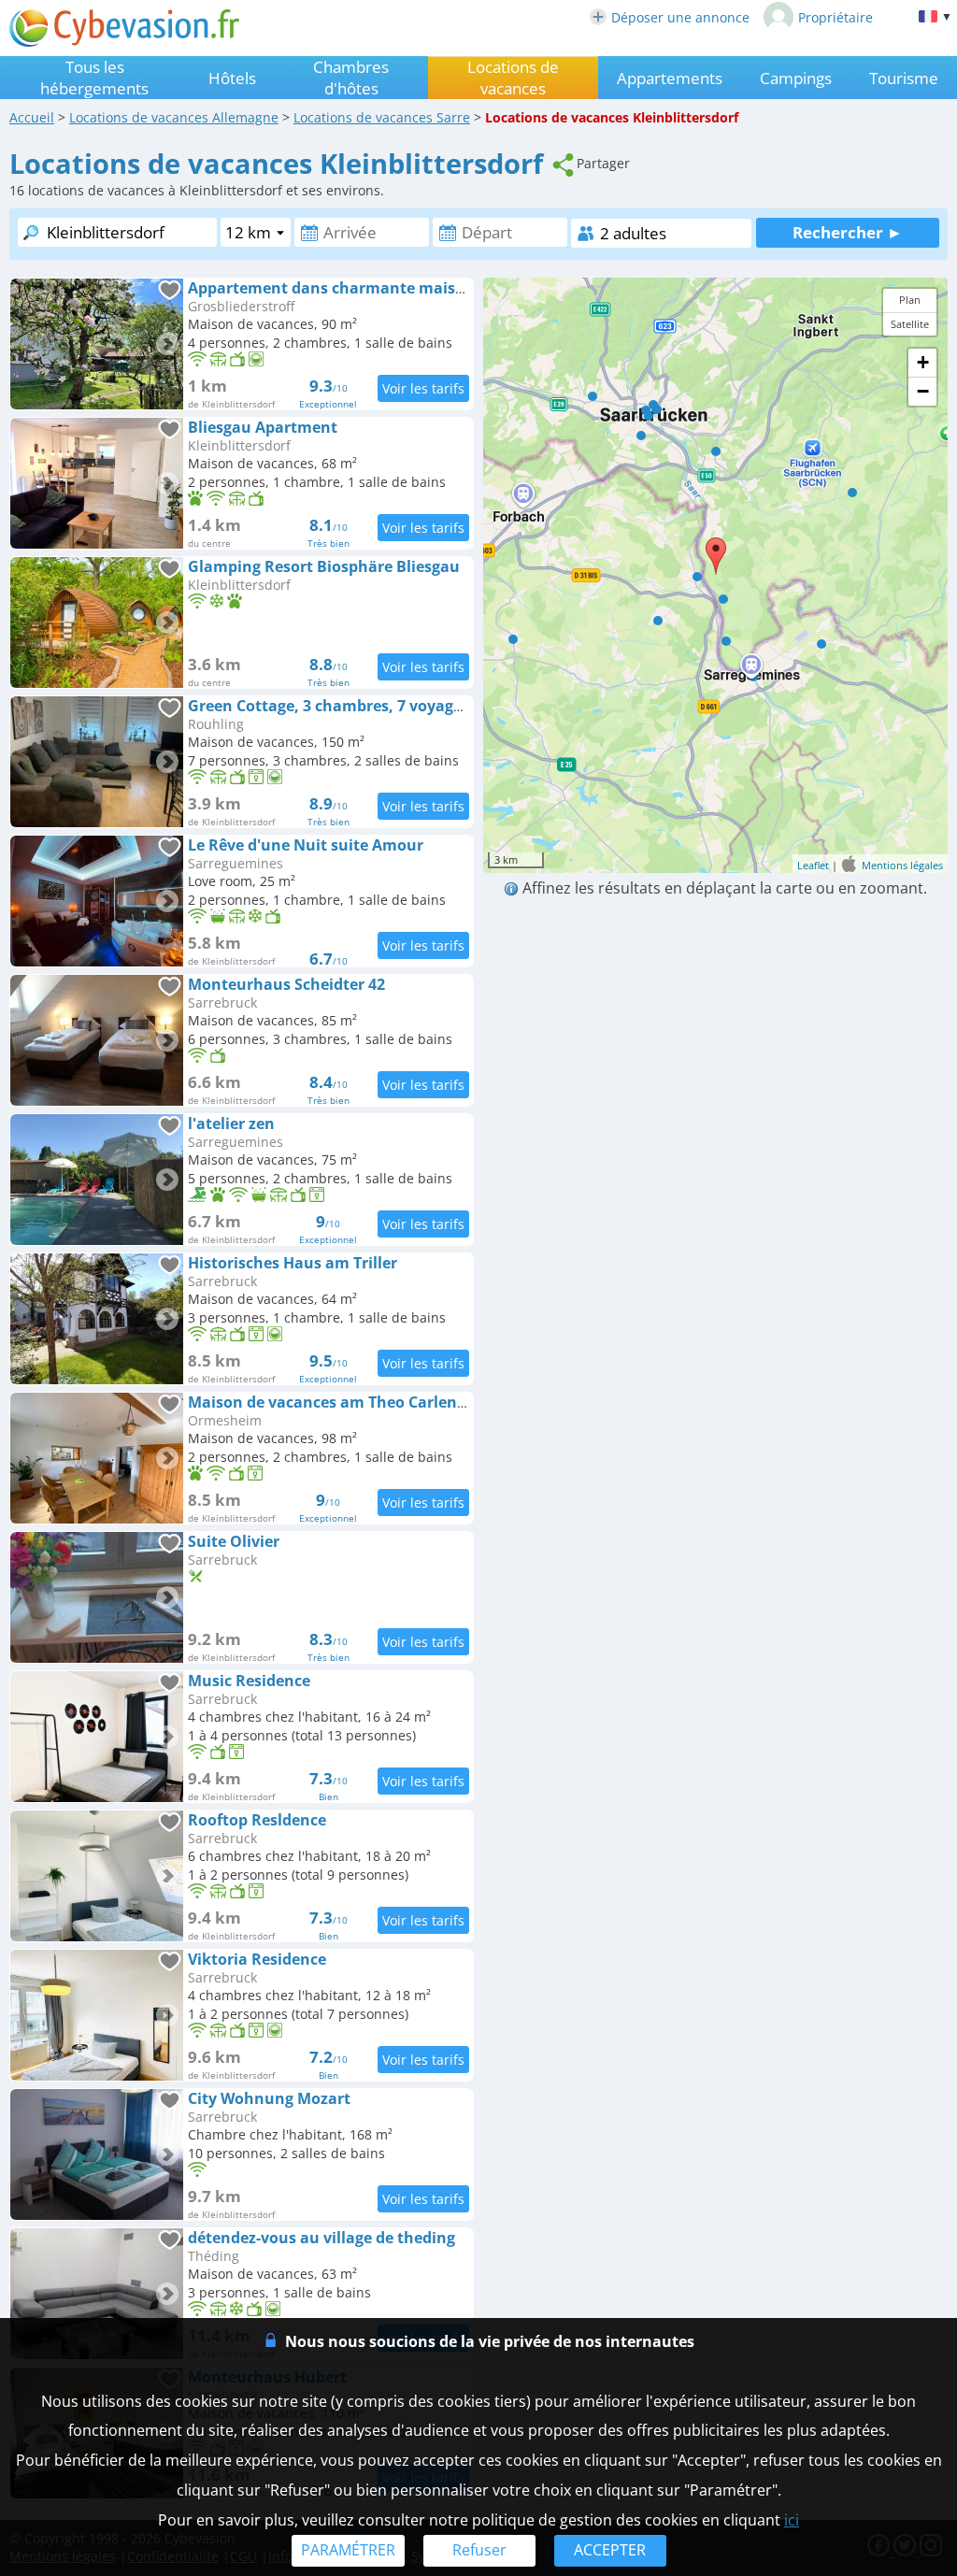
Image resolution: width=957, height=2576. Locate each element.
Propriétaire (836, 17)
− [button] (923, 391)
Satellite (910, 324)
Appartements (670, 78)
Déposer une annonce (680, 17)
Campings (796, 78)
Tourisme (904, 78)
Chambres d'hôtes (351, 78)
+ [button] (923, 362)
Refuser (479, 2550)
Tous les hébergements (94, 78)
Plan (910, 300)
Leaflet (813, 865)
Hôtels (232, 78)
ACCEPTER (610, 2550)
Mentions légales (902, 865)
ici (792, 2520)
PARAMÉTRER (348, 2550)
